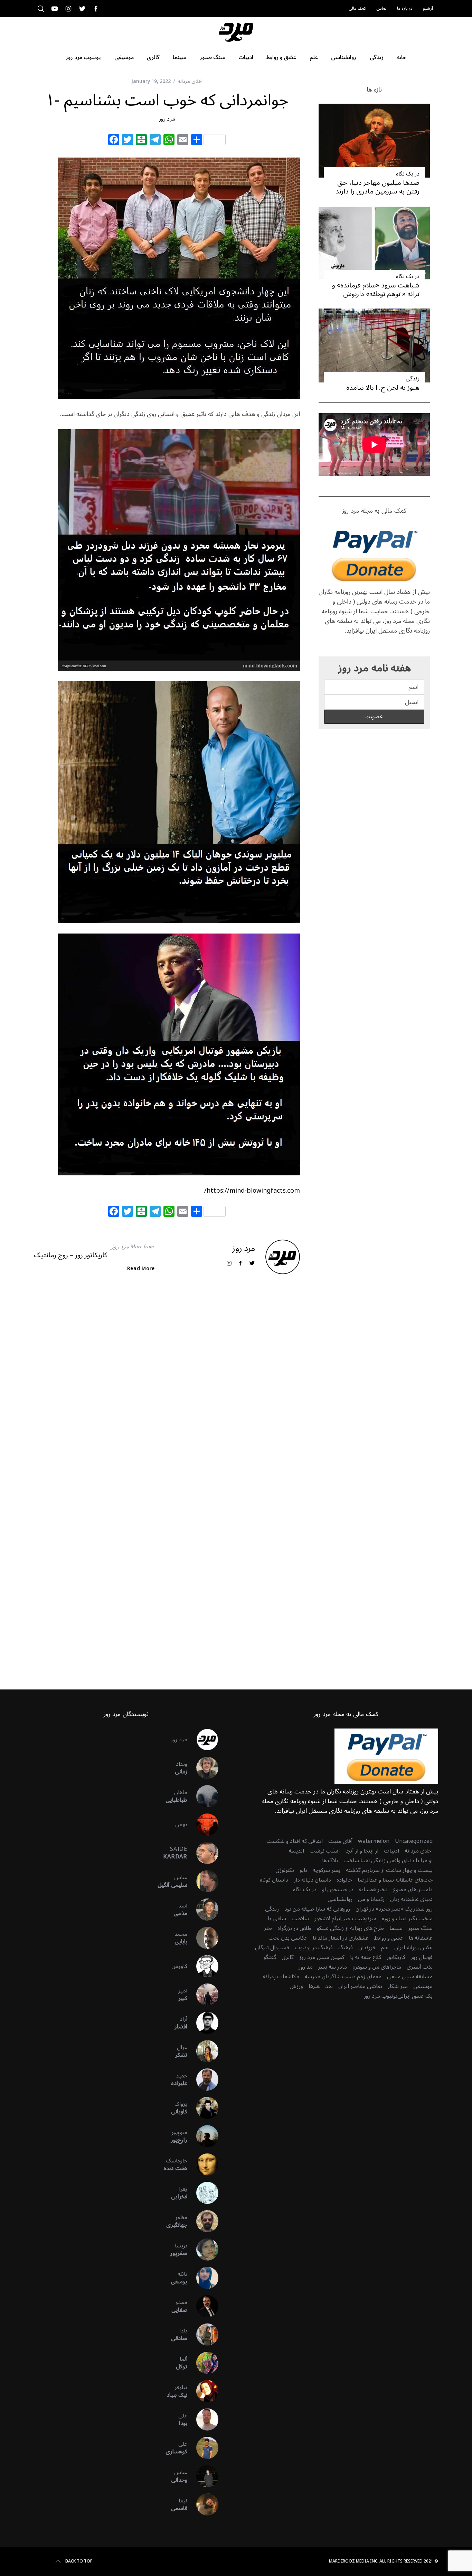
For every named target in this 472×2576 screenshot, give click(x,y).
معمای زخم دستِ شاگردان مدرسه (343, 1977)
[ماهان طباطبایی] (203, 1796)
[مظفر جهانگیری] (203, 2221)
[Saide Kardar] (203, 1853)
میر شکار (398, 1986)
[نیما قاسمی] (203, 2504)
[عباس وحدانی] (203, 2476)
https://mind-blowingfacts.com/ (252, 1191)
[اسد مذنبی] (203, 1910)
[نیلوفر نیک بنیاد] (203, 2391)
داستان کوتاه (274, 1880)
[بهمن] (203, 1825)
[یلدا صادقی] (203, 2334)
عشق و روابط (389, 1938)
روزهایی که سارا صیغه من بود (317, 1909)
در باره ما (405, 8)
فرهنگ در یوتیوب (314, 1948)
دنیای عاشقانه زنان (411, 1899)
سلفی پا (277, 1919)
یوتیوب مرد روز (381, 1996)
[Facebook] (114, 141)
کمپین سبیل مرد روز (322, 1957)
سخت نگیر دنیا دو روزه (407, 1919)
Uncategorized (414, 1841)
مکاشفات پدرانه (281, 1977)
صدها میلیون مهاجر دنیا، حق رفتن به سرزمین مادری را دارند (377, 187)
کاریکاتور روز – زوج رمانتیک (70, 1255)
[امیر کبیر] (203, 1995)
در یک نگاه (408, 174)
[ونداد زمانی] (203, 1768)
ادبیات (391, 1851)
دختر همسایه (373, 1890)
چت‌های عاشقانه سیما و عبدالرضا (395, 1880)
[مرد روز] (203, 1740)
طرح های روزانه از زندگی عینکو (350, 1928)
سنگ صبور (420, 1928)
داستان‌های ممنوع (413, 1890)
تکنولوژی (285, 1870)
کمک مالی (357, 8)
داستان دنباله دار (312, 1880)
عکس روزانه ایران (413, 1948)
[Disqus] (167, 1391)
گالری (288, 1957)
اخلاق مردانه (190, 81)
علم (385, 1948)
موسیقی (423, 1986)
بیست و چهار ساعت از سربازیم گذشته (389, 1870)
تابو (303, 1870)
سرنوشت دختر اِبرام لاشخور (345, 1919)
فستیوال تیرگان (272, 1948)
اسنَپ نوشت (325, 1851)
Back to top (79, 2561)
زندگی (413, 379)
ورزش (296, 1986)
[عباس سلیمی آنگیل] (203, 1881)
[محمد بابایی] (203, 1938)
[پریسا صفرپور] (203, 2250)
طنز (268, 1928)
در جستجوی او (338, 1890)
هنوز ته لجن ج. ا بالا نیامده (383, 388)
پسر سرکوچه (327, 1870)
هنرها (314, 1986)
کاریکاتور (396, 1957)
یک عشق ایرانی (415, 1996)
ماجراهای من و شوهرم (377, 1967)
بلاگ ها (330, 1860)
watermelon (374, 1841)
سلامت (300, 1919)
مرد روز (167, 119)
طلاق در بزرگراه (294, 1928)
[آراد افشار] (203, 2023)
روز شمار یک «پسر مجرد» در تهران (394, 1909)
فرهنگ (346, 1948)
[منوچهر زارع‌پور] (203, 2136)
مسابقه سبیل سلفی (410, 1977)
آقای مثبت (340, 1841)
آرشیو (428, 8)
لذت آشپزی (420, 1967)
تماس (381, 8)
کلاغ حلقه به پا (366, 1957)
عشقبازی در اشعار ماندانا (341, 1938)
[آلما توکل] (203, 2363)
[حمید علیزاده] (203, 2080)
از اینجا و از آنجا (362, 1851)
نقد (329, 1986)
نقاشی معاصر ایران (360, 1986)
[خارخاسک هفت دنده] (203, 2165)
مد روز (306, 1967)
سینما (396, 1928)
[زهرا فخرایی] (203, 2193)
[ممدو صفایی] (203, 2306)
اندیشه (296, 1851)
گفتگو (270, 1957)
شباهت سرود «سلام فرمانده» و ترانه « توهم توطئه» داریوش (376, 290)
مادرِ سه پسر (333, 1967)
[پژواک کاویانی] (203, 2108)
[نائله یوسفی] (203, 2278)
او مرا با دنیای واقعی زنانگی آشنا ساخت (388, 1860)
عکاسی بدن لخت (288, 1938)
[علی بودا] (203, 2419)
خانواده (344, 1880)
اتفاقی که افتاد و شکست (295, 1841)
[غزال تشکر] (203, 2051)
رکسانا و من (371, 1899)
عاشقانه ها (421, 1938)
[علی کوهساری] (203, 2448)
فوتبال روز (422, 1957)
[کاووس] (203, 1966)
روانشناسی (340, 1899)
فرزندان (367, 1948)
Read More (141, 1269)
